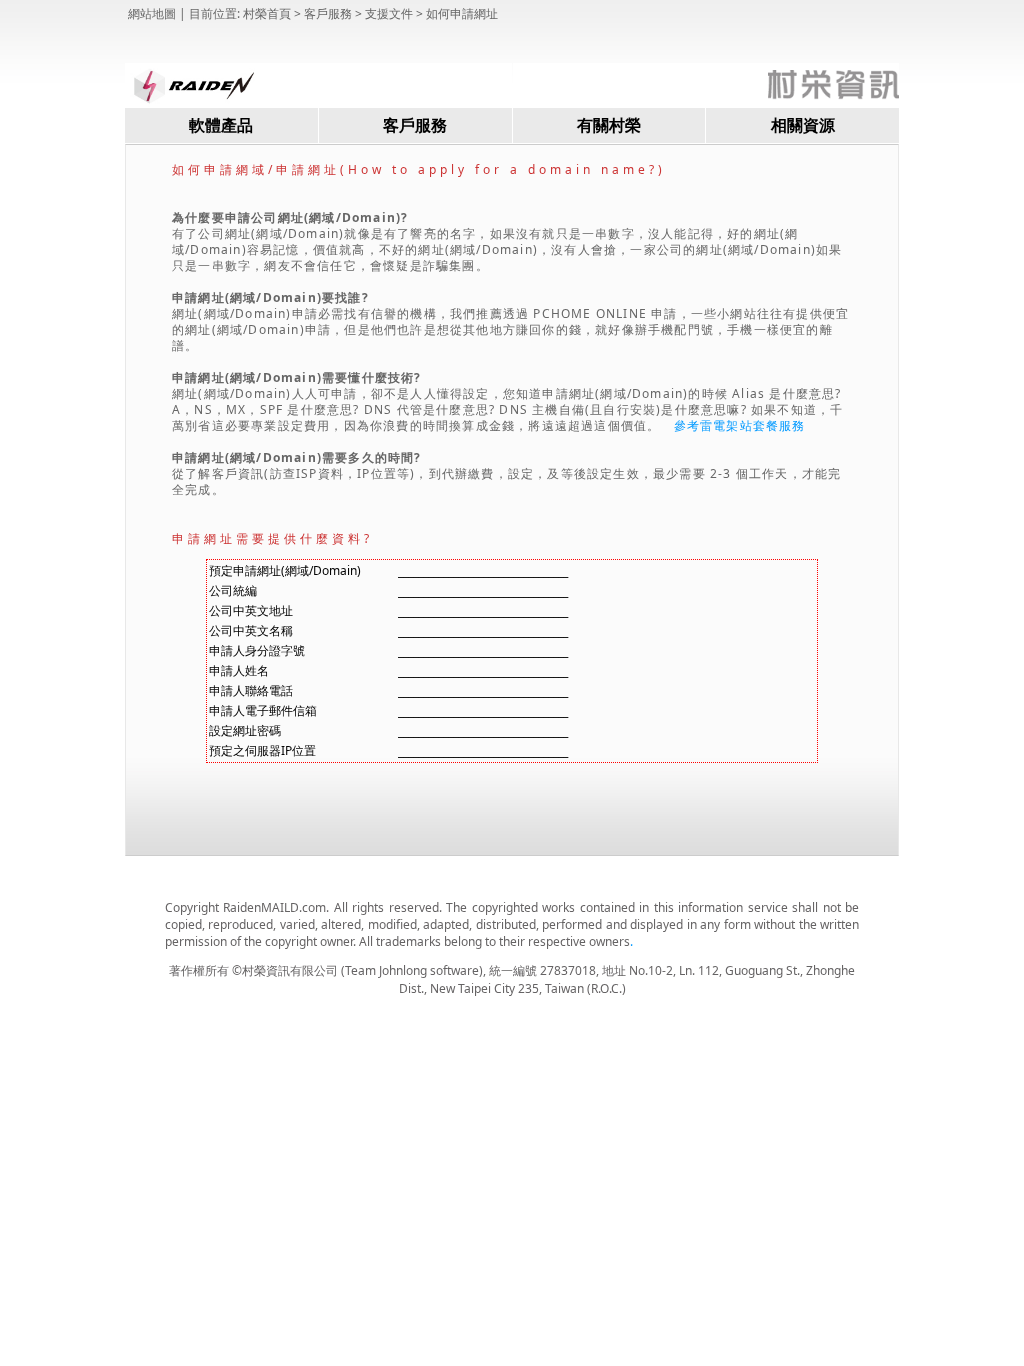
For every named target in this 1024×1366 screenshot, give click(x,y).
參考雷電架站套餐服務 (740, 425)
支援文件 (389, 13)
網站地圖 (152, 13)
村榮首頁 (267, 13)
